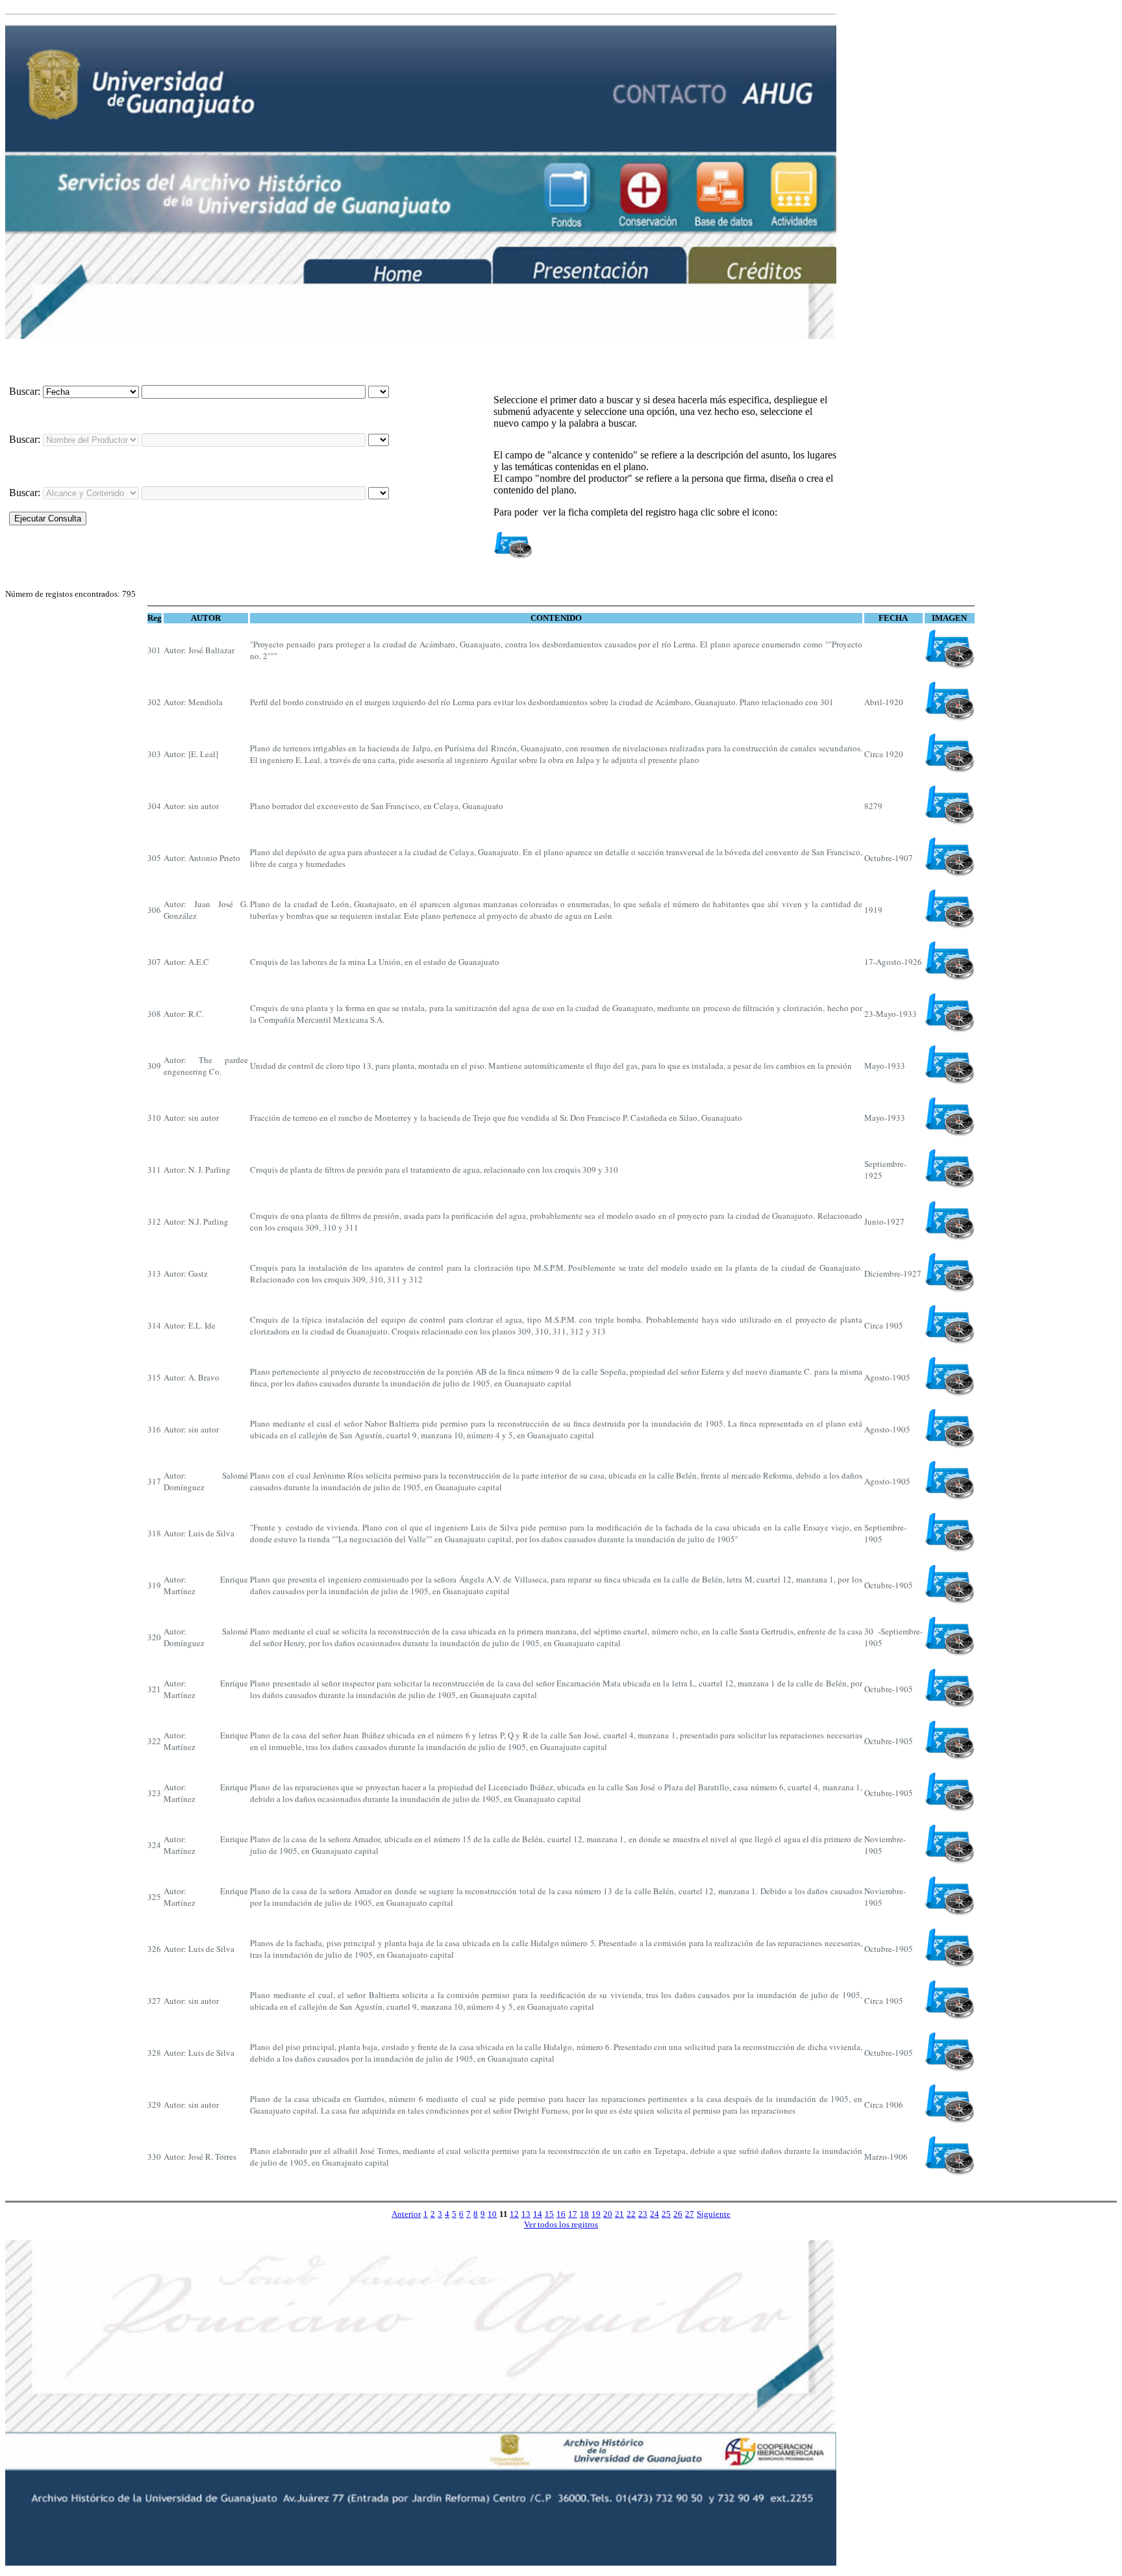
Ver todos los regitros (561, 2224)
